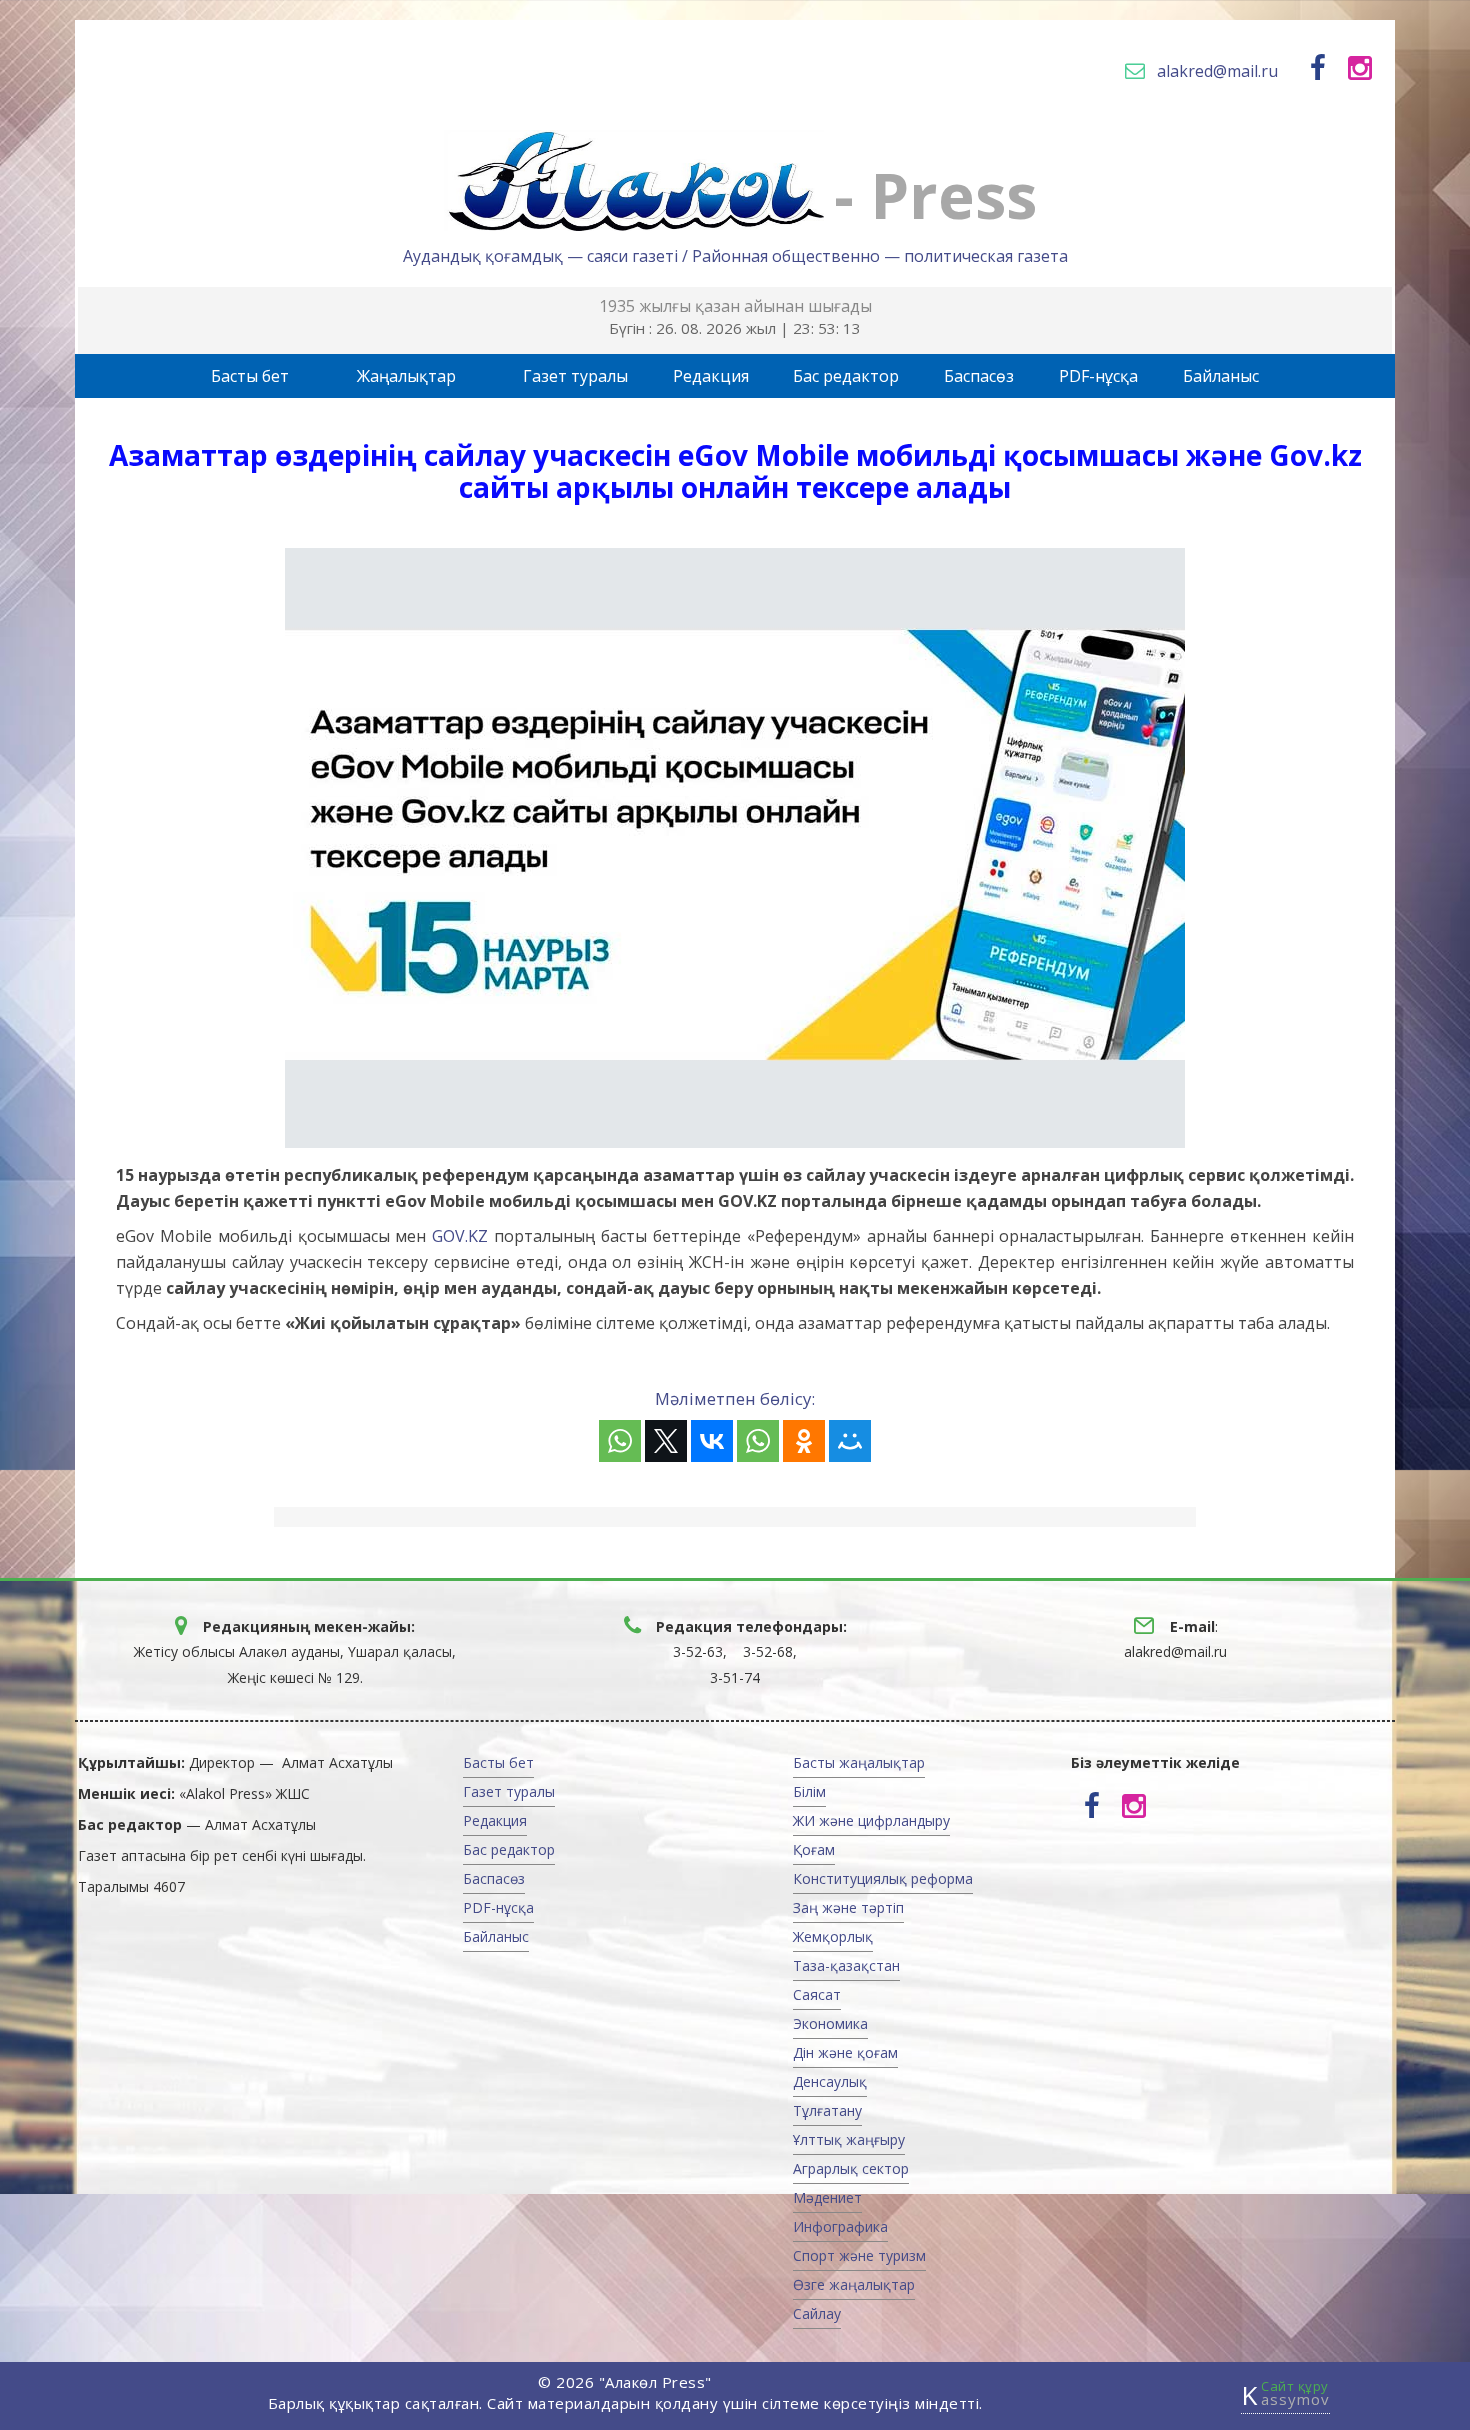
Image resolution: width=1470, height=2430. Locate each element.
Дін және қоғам (845, 2052)
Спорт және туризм (859, 2255)
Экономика (830, 2023)
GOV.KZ (460, 1236)
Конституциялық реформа (883, 1878)
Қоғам (814, 1849)
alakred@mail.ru (1217, 71)
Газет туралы (575, 376)
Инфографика (840, 2226)
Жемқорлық (833, 1936)
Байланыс (1221, 376)
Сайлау (817, 2313)
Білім (809, 1791)
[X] (666, 1441)
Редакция (711, 376)
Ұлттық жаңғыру (849, 2139)
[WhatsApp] (620, 1441)
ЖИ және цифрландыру (871, 1820)
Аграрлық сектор (851, 2168)
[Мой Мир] (850, 1441)
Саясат (817, 1994)
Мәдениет (827, 2197)
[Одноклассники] (804, 1441)
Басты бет (250, 376)
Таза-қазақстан (846, 1965)
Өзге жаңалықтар (854, 2284)
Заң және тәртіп (848, 1907)
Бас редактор (846, 376)
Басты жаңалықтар (859, 1762)
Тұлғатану (827, 2110)
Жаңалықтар (406, 376)
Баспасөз (979, 376)
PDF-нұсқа (1098, 376)
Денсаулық (830, 2081)
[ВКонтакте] (712, 1441)
